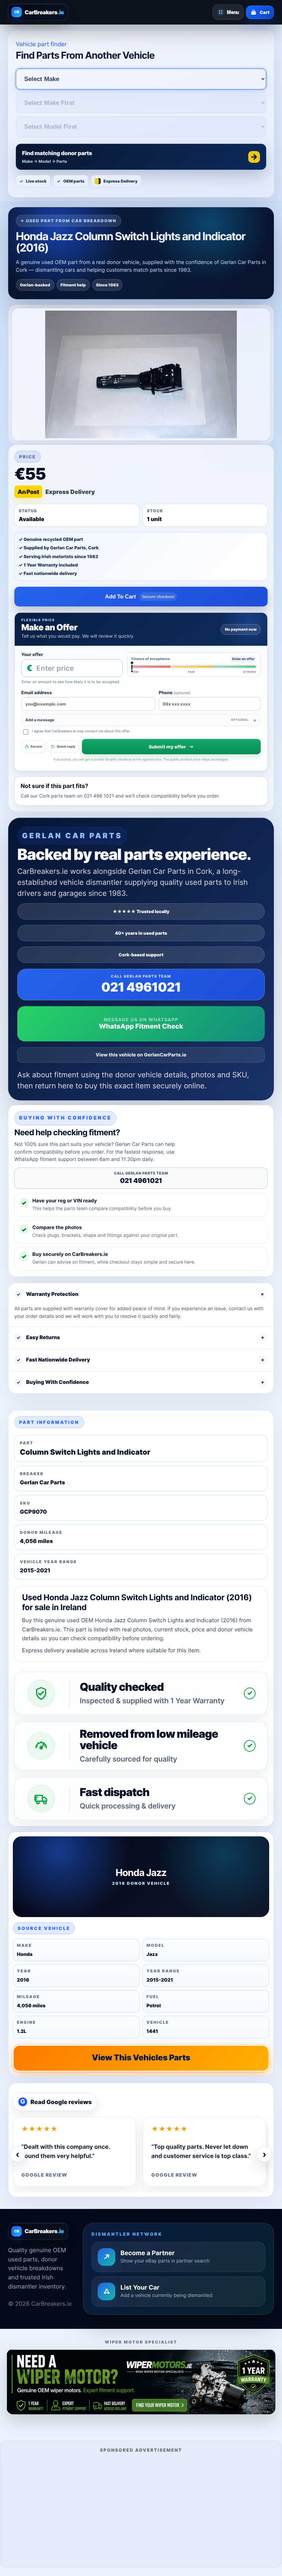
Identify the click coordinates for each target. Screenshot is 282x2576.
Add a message (137, 720)
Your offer (32, 654)
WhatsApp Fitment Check (141, 1027)
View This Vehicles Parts (141, 2058)
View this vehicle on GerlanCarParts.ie (141, 1055)
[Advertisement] (141, 2509)
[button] (141, 157)
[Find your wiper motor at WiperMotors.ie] (141, 2382)
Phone (174, 692)
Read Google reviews (56, 2102)
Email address (37, 692)
